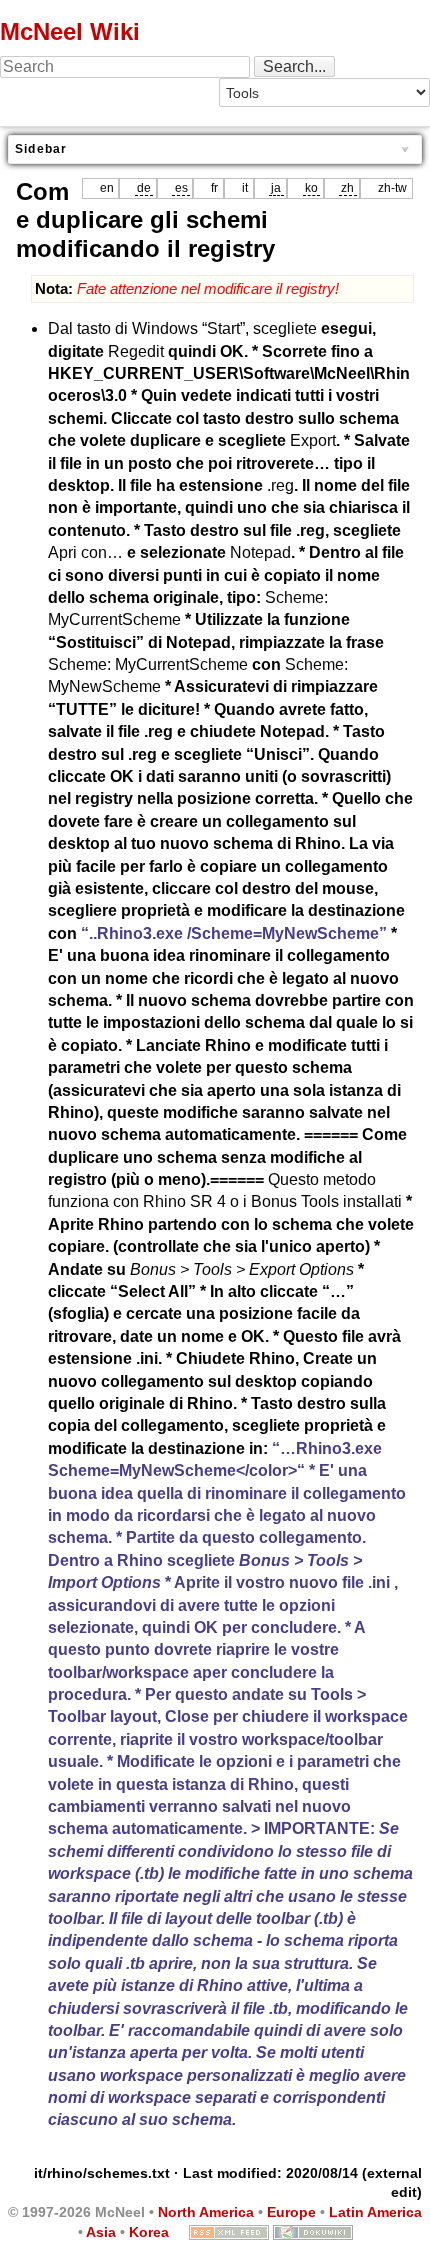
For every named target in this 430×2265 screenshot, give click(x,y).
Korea (149, 2232)
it (245, 188)
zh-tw (392, 188)
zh (347, 188)
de (144, 188)
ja (276, 188)
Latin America (375, 2212)
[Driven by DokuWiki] (313, 2232)
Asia (101, 2232)
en (107, 188)
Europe (291, 2212)
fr (214, 188)
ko (311, 188)
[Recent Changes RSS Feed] (229, 2232)
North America (206, 2212)
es (181, 188)
